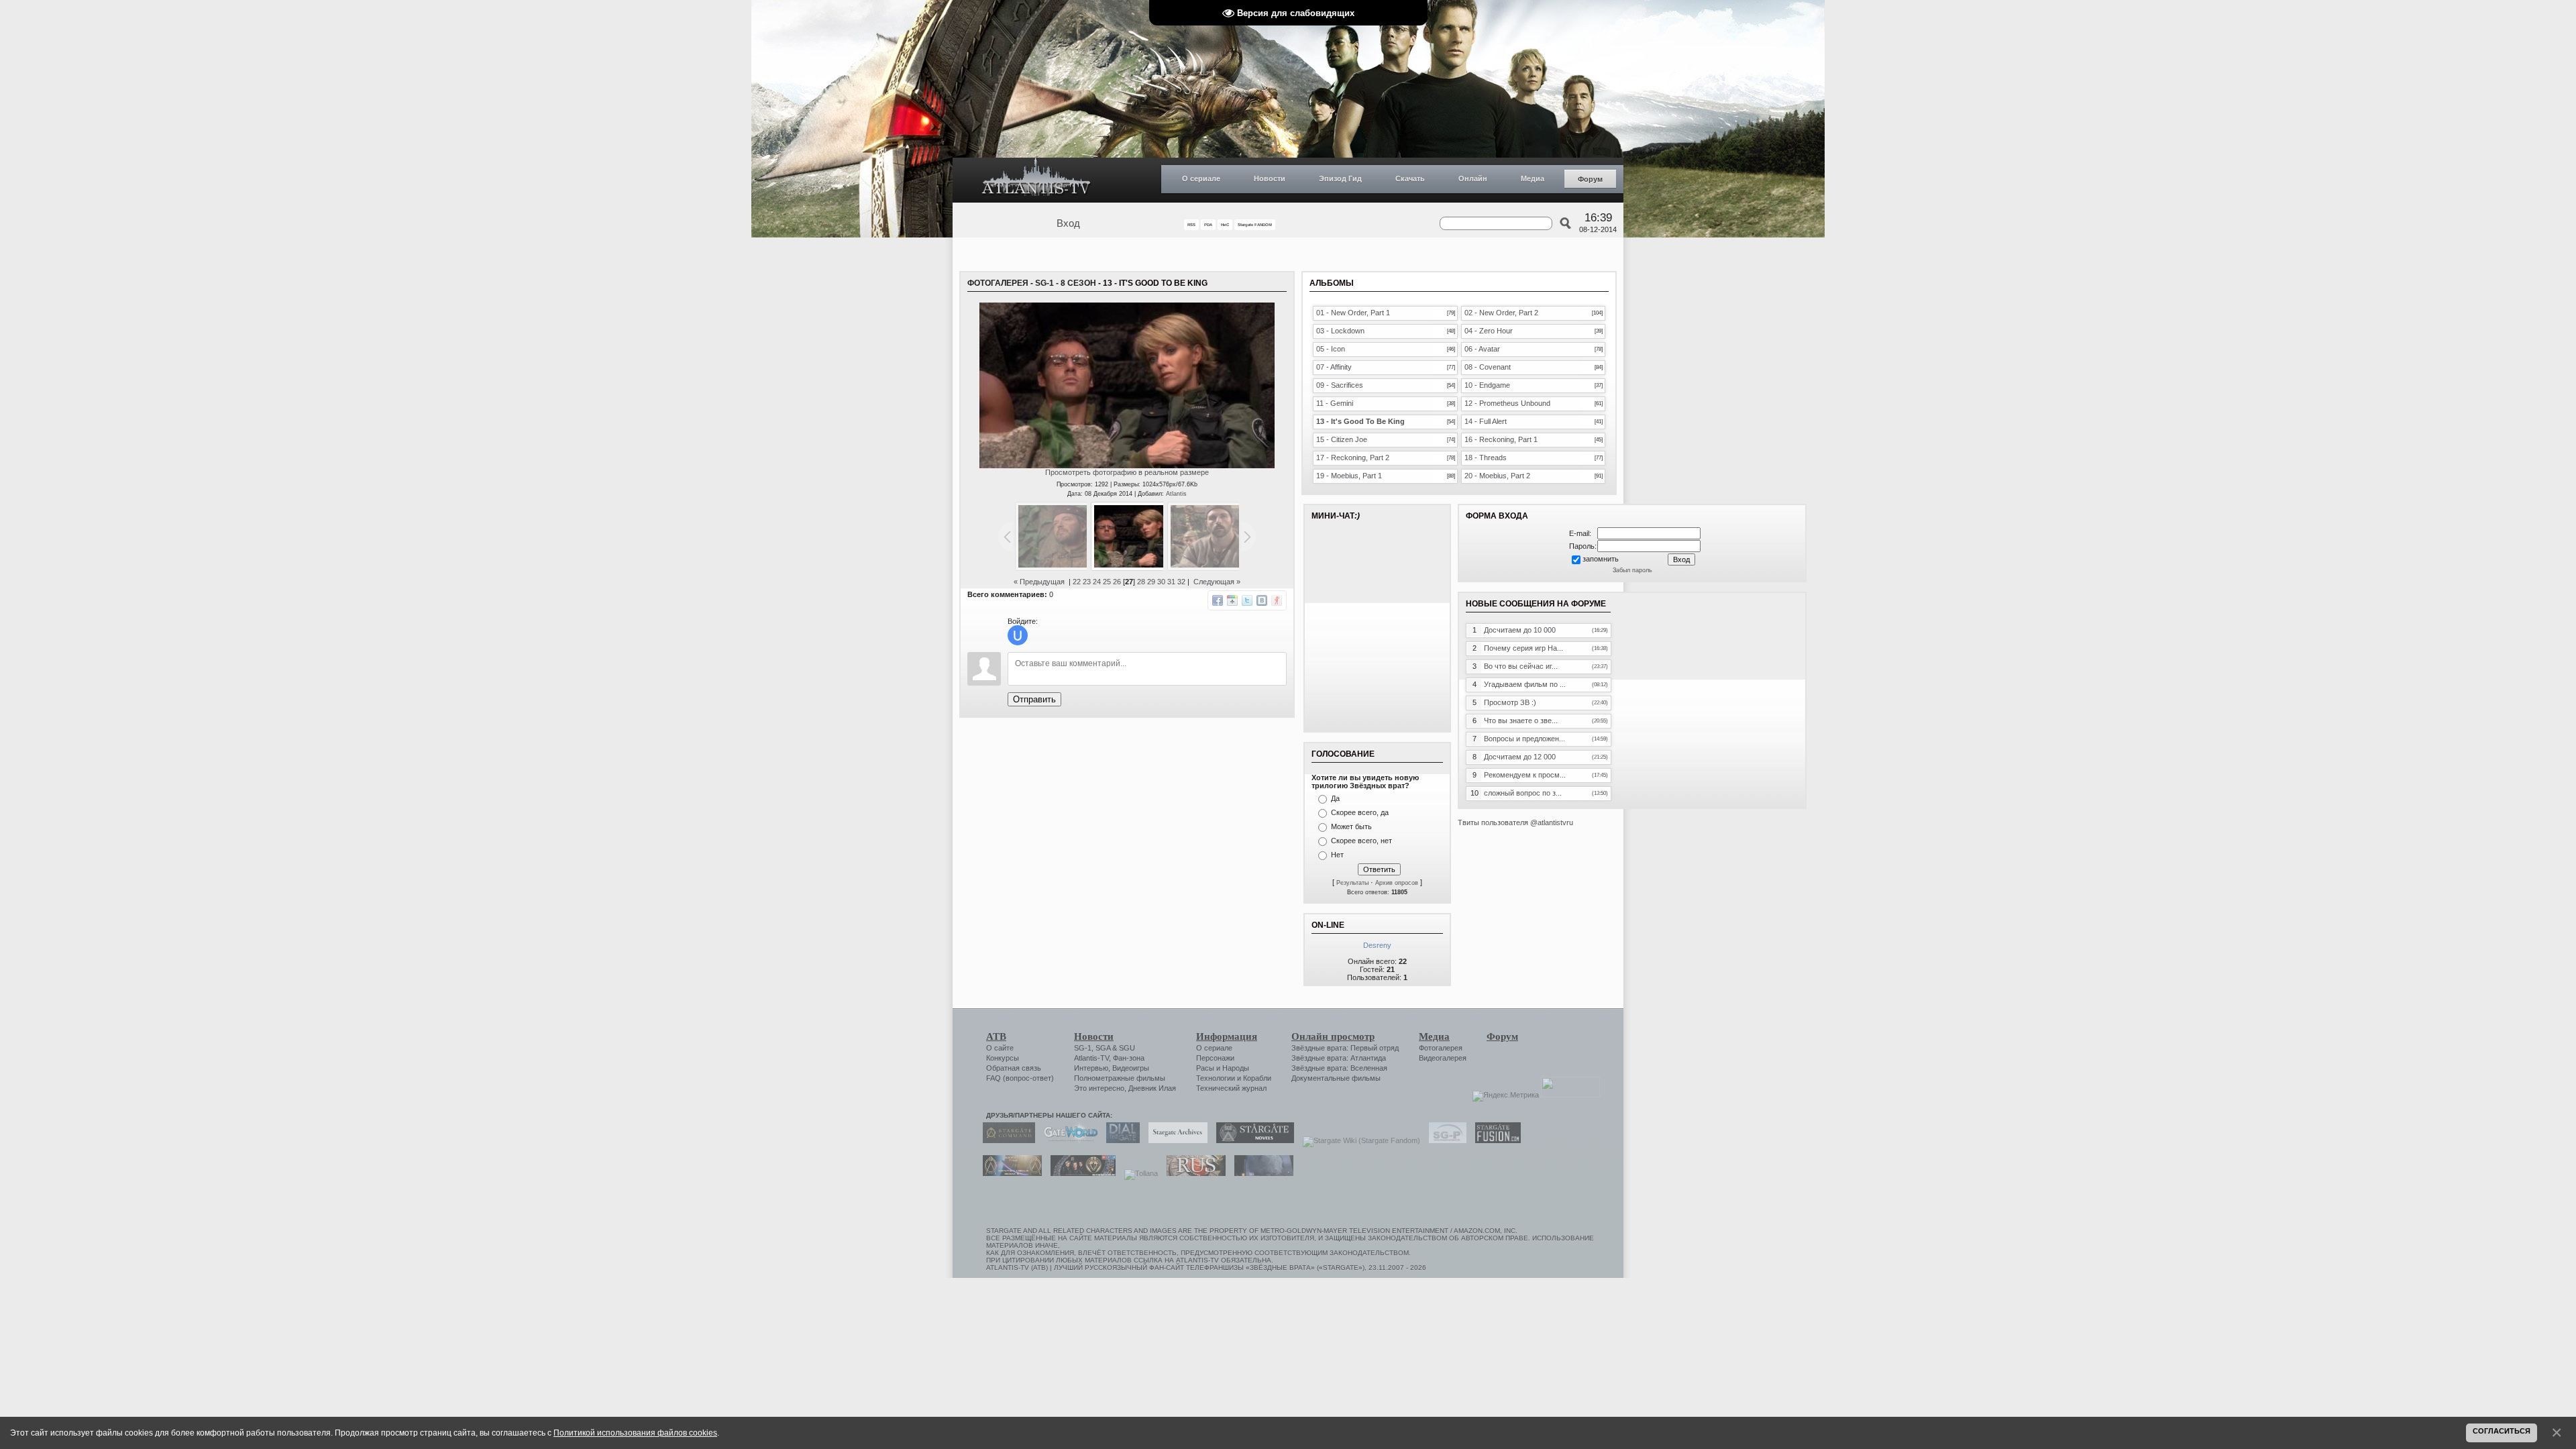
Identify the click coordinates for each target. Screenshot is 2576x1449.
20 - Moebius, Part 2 (1497, 476)
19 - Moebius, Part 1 (1349, 476)
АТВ (996, 1036)
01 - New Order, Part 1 (1353, 313)
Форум (1590, 179)
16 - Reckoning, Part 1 (1501, 439)
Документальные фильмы (1336, 1078)
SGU (1127, 1048)
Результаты (1352, 883)
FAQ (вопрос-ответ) (1020, 1078)
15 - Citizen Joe (1342, 439)
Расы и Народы (1223, 1068)
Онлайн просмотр (1333, 1036)
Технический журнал (1231, 1088)
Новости (1270, 178)
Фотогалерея (998, 283)
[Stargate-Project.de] (1444, 1140)
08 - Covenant (1488, 367)
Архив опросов (1397, 883)
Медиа (1533, 178)
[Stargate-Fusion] (1495, 1140)
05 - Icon (1331, 349)
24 (1097, 582)
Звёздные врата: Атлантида (1339, 1058)
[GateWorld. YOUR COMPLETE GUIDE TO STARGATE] (1067, 1140)
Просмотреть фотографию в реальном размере (1127, 472)
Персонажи (1215, 1058)
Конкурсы (1003, 1058)
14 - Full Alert (1486, 421)
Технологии (1216, 1078)
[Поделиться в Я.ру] (1277, 600)
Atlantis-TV (1091, 1058)
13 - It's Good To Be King (1360, 421)
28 (1141, 582)
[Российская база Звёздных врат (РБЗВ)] (1080, 1173)
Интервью (1091, 1068)
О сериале (1201, 178)
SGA (1103, 1048)
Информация (1227, 1036)
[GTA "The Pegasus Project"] (1260, 1173)
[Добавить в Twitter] (1247, 600)
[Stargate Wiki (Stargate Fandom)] (1358, 1140)
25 (1107, 582)
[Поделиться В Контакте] (1262, 600)
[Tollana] (1138, 1173)
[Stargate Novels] (1252, 1140)
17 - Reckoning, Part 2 (1353, 458)
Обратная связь (1014, 1068)
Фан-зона (1129, 1058)
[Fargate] (1193, 1173)
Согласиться (2502, 1431)
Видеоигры (1131, 1068)
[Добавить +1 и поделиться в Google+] (1232, 600)
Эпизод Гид (1340, 178)
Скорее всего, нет (1361, 841)
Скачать (1410, 178)
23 (1087, 582)
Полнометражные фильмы (1120, 1078)
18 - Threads (1486, 458)
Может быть (1351, 826)
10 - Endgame (1487, 385)
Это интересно (1099, 1088)
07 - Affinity (1334, 367)
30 (1161, 582)
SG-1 (1083, 1048)
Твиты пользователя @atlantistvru (1515, 822)
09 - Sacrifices (1340, 385)
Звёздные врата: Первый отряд (1345, 1048)
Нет (1337, 855)
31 (1171, 582)
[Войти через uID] (1018, 635)
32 (1181, 582)
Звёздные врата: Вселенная (1339, 1068)
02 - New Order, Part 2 (1501, 313)
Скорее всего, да (1360, 812)
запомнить (1601, 559)
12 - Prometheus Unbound (1507, 403)
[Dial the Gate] (1120, 1140)
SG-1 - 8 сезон (1066, 283)
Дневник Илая (1152, 1088)
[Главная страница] (1036, 180)
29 (1151, 582)
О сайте (1000, 1048)
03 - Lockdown (1340, 331)
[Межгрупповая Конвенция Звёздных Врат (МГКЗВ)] (1009, 1173)
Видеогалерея (1443, 1058)
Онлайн (1473, 178)
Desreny (1377, 945)
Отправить (1034, 699)
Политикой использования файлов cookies (635, 1433)
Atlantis (1176, 494)
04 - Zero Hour (1489, 331)
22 (1077, 582)
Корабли (1257, 1078)
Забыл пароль (1632, 570)
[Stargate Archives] (1175, 1140)
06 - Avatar (1482, 349)
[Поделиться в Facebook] (1218, 600)
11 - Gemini (1335, 403)
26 (1117, 582)
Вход (1068, 223)
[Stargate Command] (1006, 1140)
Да (1335, 798)
